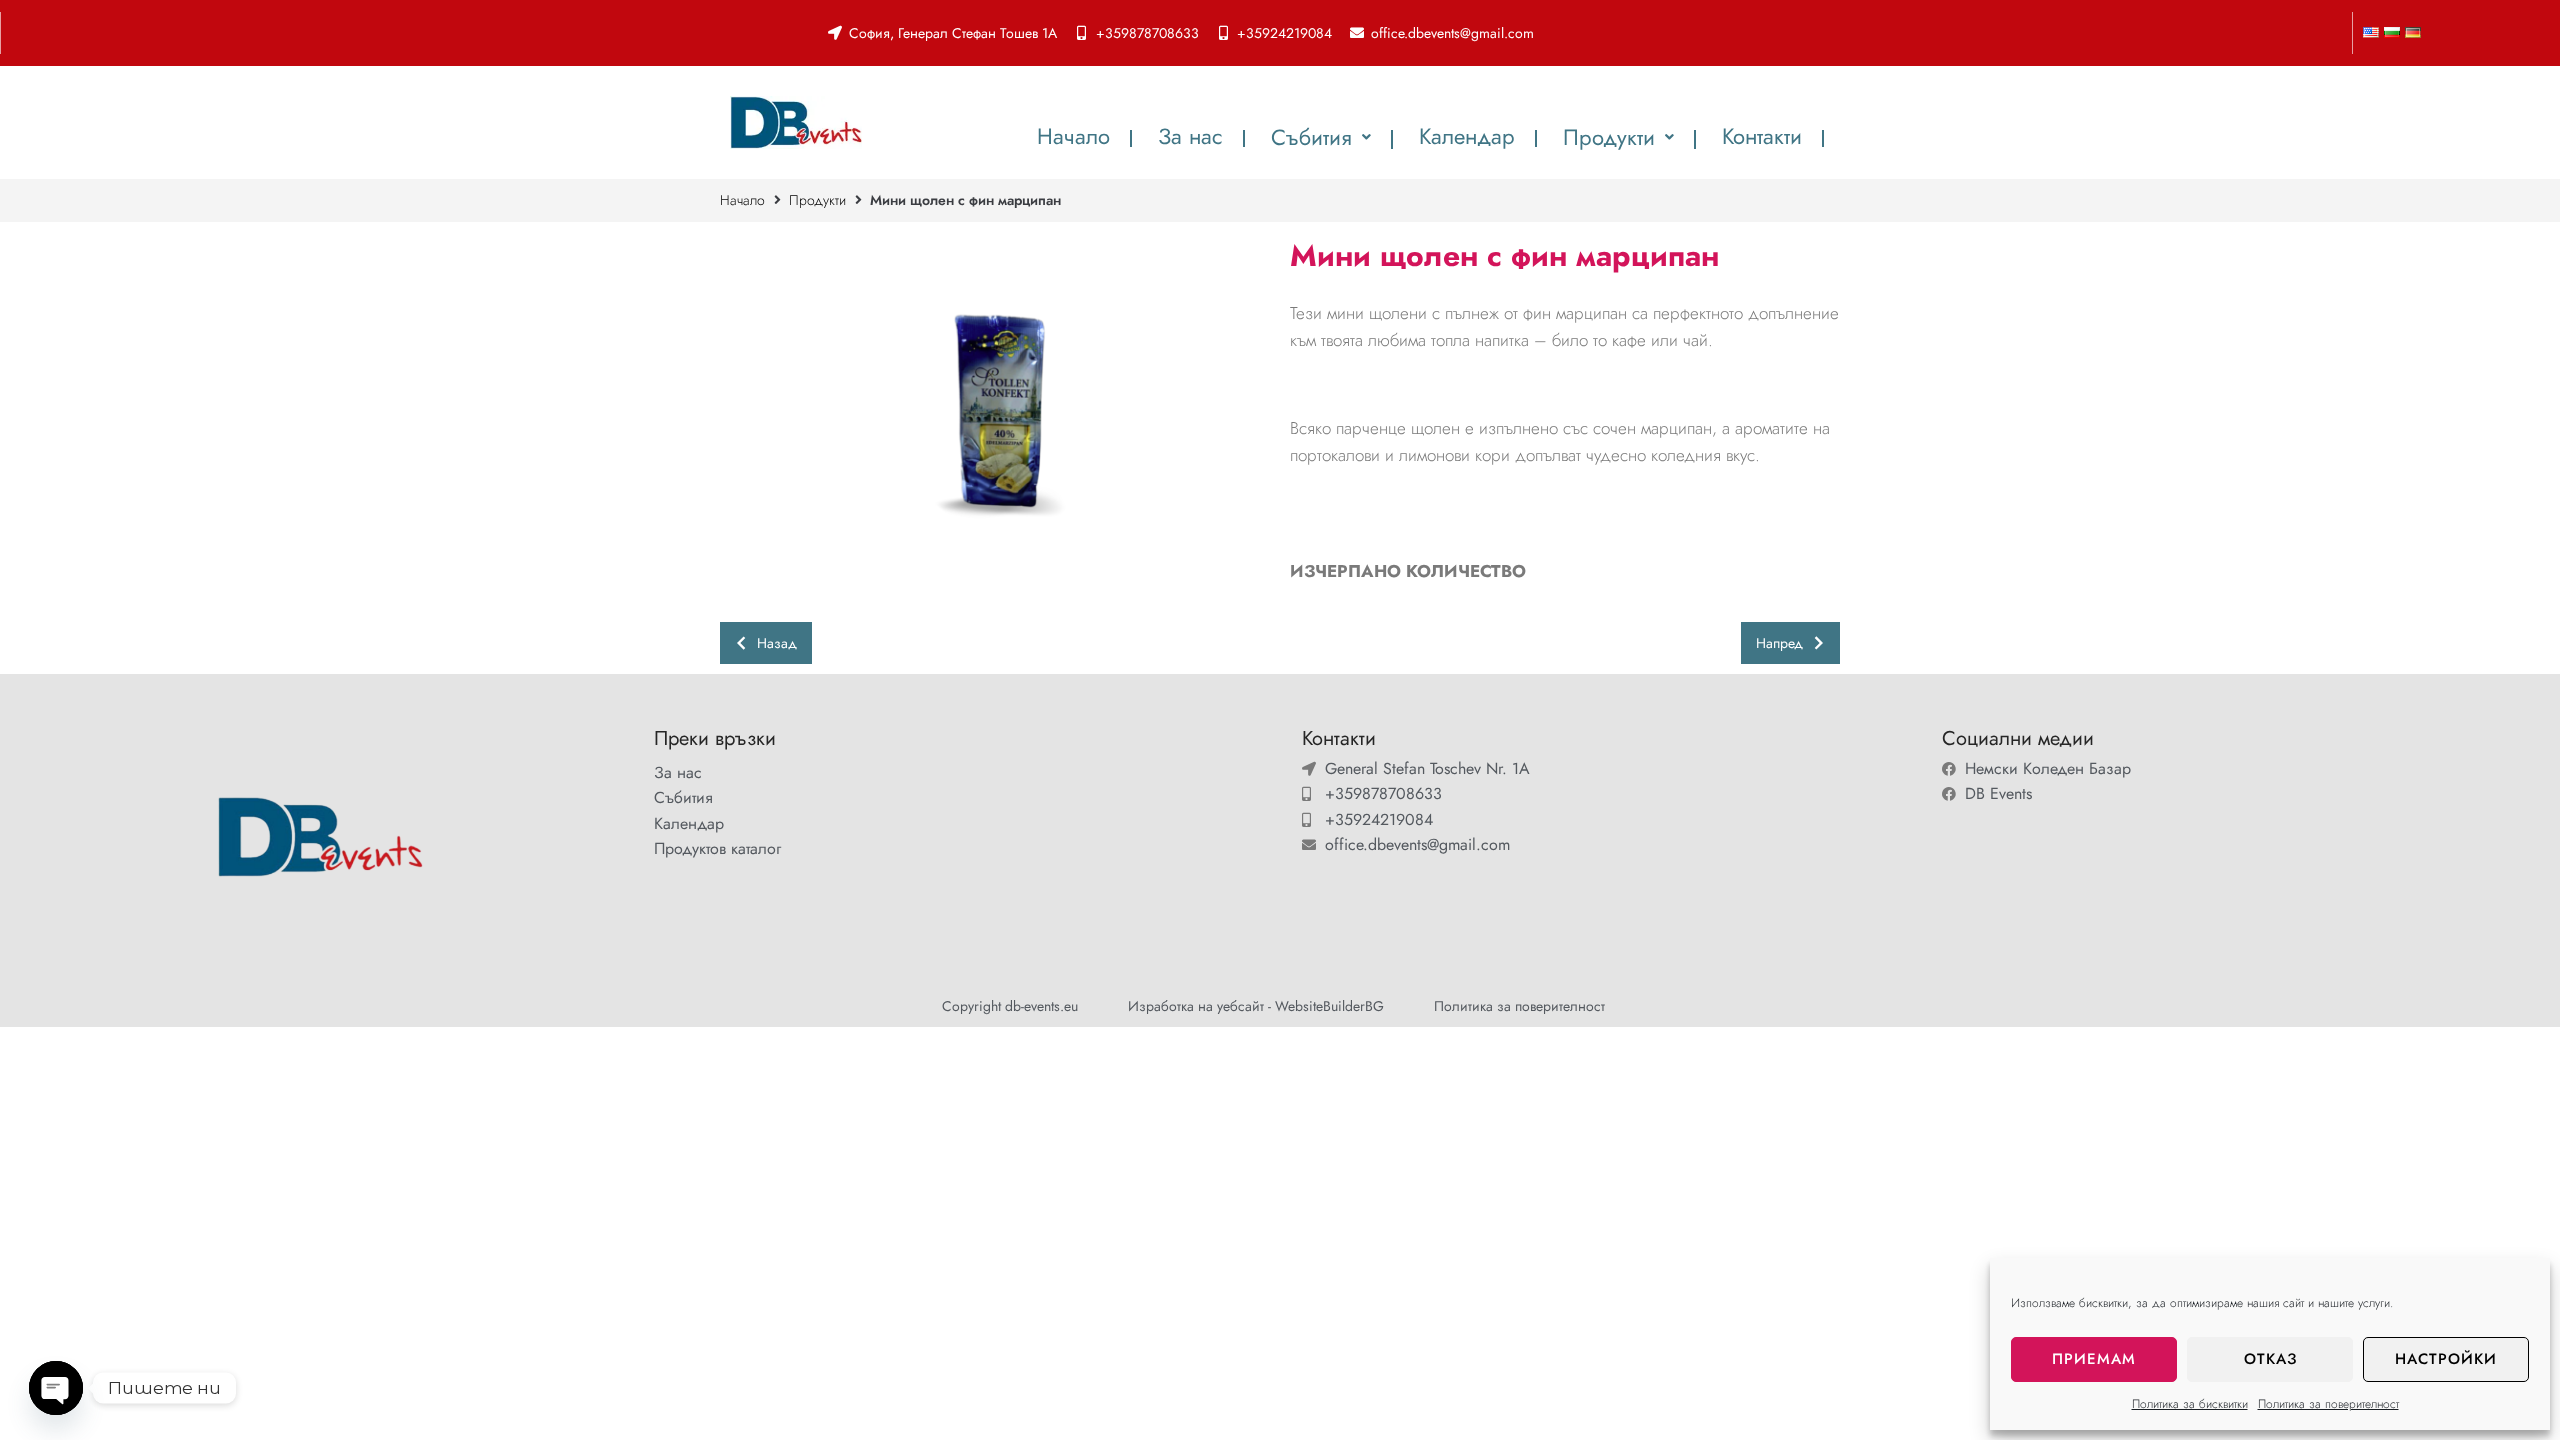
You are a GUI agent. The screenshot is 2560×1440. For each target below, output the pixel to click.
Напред (1779, 643)
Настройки (2446, 1359)
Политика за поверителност (2328, 1404)
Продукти (817, 200)
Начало (742, 200)
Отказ (2270, 1359)
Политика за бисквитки (2190, 1404)
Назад (777, 643)
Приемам (2094, 1359)
